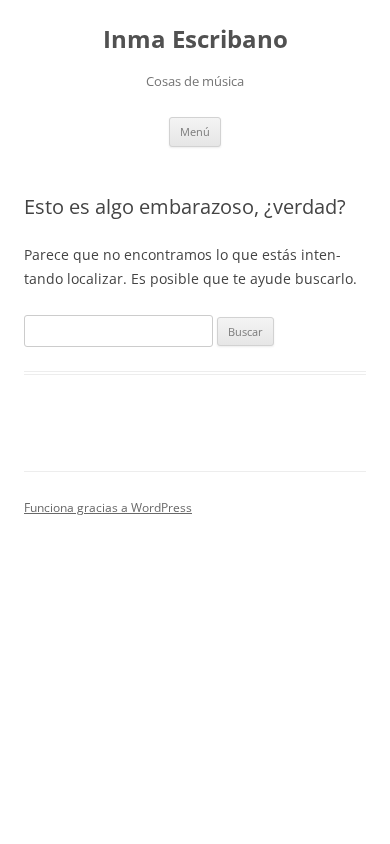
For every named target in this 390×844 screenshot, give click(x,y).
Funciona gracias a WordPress (108, 507)
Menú (195, 131)
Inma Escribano (195, 39)
